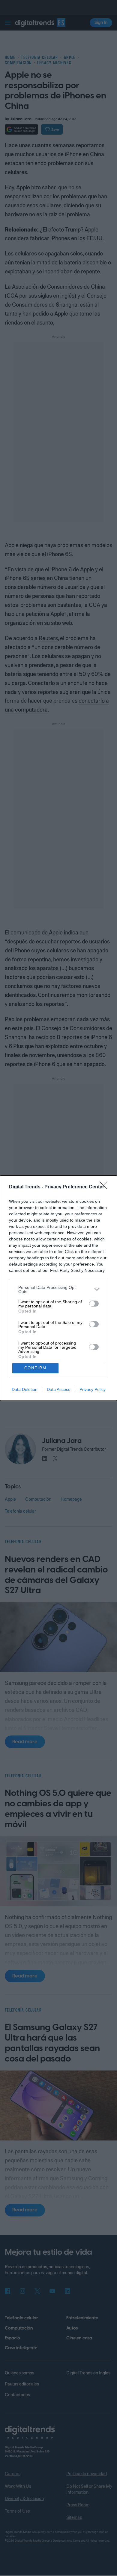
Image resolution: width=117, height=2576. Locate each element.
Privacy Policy (93, 1389)
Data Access (58, 1389)
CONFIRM (35, 1368)
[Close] (105, 1187)
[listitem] (58, 1289)
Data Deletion (25, 1389)
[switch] (94, 1304)
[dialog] (58, 1288)
